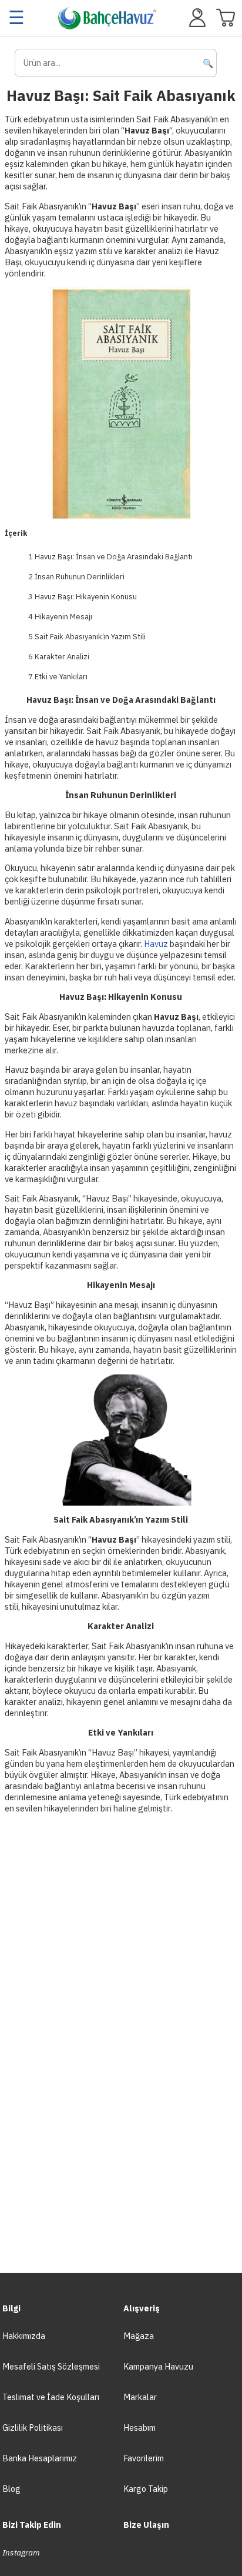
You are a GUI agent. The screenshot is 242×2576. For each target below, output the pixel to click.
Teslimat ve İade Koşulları (51, 2397)
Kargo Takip (146, 2489)
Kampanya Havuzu (158, 2366)
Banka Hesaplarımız (40, 2458)
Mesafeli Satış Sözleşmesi (51, 2366)
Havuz (156, 944)
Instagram (21, 2552)
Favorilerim (144, 2458)
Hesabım (140, 2427)
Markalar (140, 2397)
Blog (11, 2489)
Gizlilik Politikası (33, 2427)
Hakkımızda (24, 2336)
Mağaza (139, 2336)
